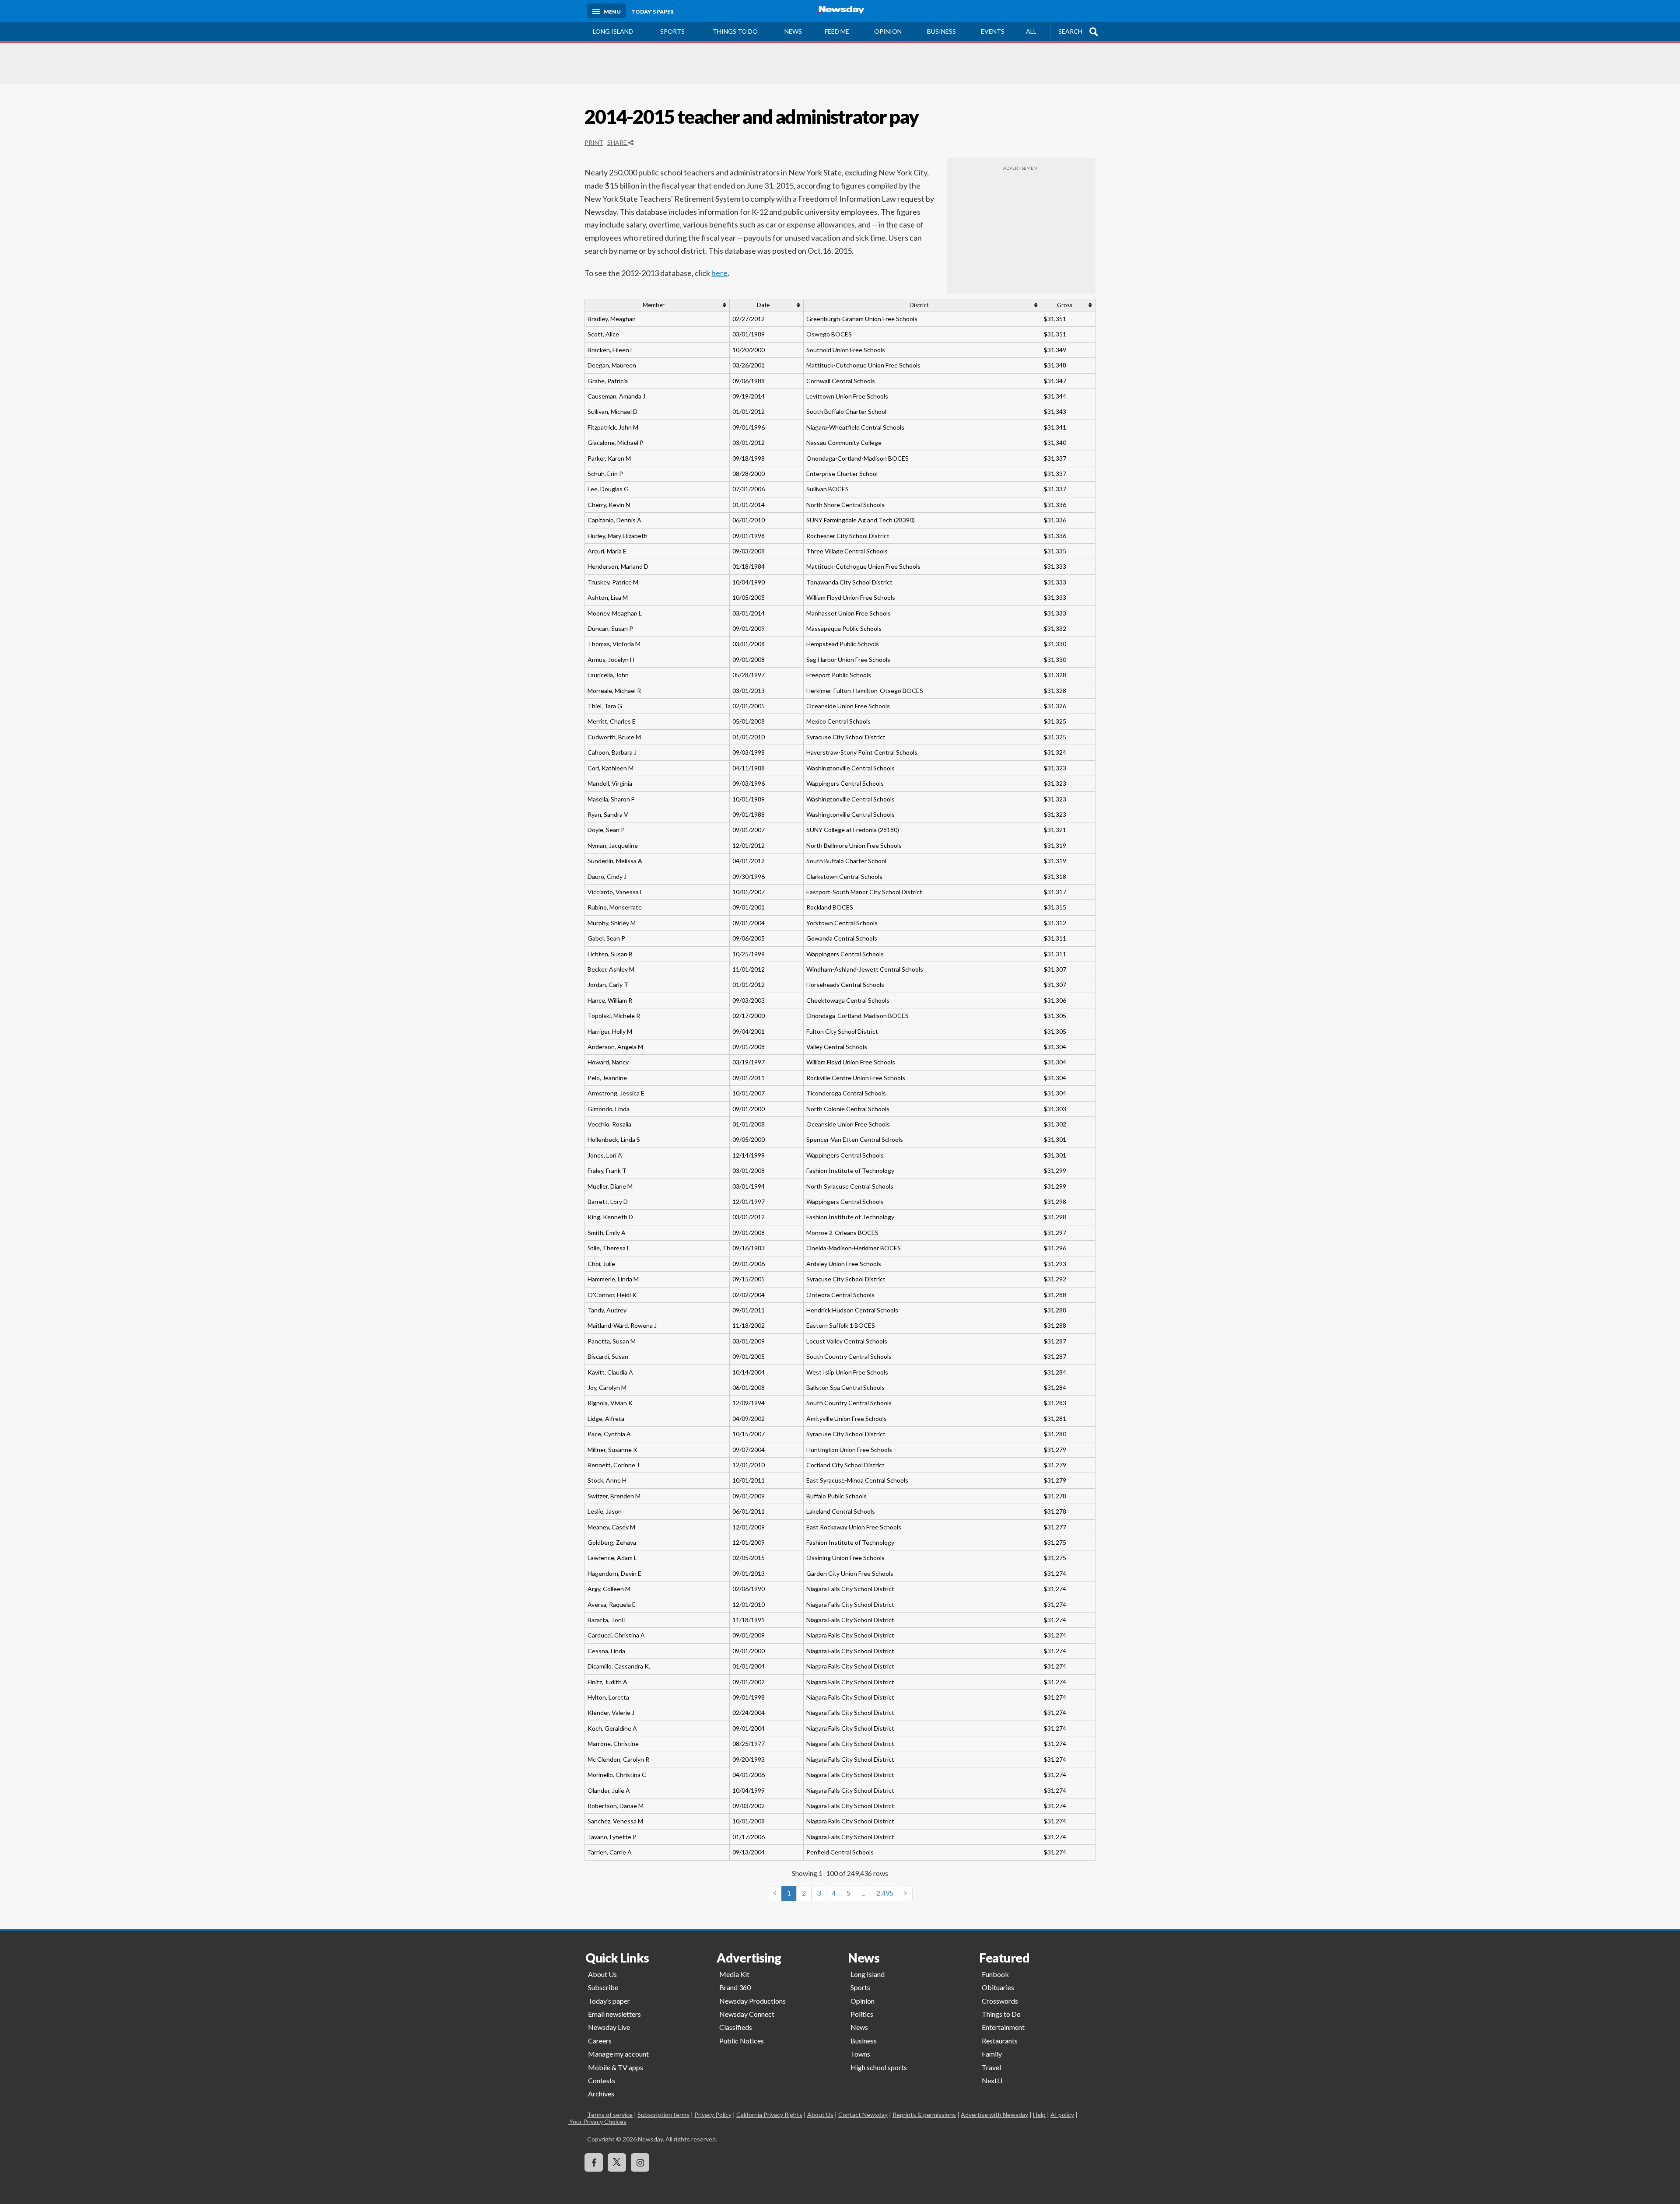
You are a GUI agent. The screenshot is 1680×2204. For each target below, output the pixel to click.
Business (941, 31)
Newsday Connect (747, 2014)
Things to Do (1001, 2014)
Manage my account (618, 2054)
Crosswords (1000, 2001)
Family (992, 2054)
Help (1039, 2115)
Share (618, 142)
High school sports (879, 2067)
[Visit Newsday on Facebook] (594, 2162)
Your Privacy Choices (607, 2122)
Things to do (735, 31)
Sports (672, 31)
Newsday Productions (752, 2001)
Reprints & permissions (924, 2115)
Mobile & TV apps (616, 2067)
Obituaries (998, 1987)
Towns (860, 2054)
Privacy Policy (713, 2115)
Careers (600, 2041)
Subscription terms (663, 2115)
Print (594, 142)
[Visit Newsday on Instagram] (640, 2162)
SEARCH (1070, 31)
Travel (991, 2067)
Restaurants (1000, 2041)
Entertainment (1003, 2027)
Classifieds (736, 2027)
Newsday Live (609, 2027)
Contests (602, 2080)
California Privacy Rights (769, 2115)
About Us (602, 1974)
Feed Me (837, 31)
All (1031, 31)
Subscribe (603, 1987)
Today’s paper (609, 2001)
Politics (862, 2014)
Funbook (995, 1974)
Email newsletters (614, 2014)
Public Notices (742, 2041)
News (793, 31)
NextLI (992, 2080)
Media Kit (734, 1974)
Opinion (888, 31)
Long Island (613, 31)
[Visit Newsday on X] (617, 2162)
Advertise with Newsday (994, 2115)
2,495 (885, 1893)
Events (993, 31)
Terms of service (610, 2115)
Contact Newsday (863, 2115)
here (719, 273)
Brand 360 (735, 1987)
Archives (601, 2094)
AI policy (1062, 2115)
